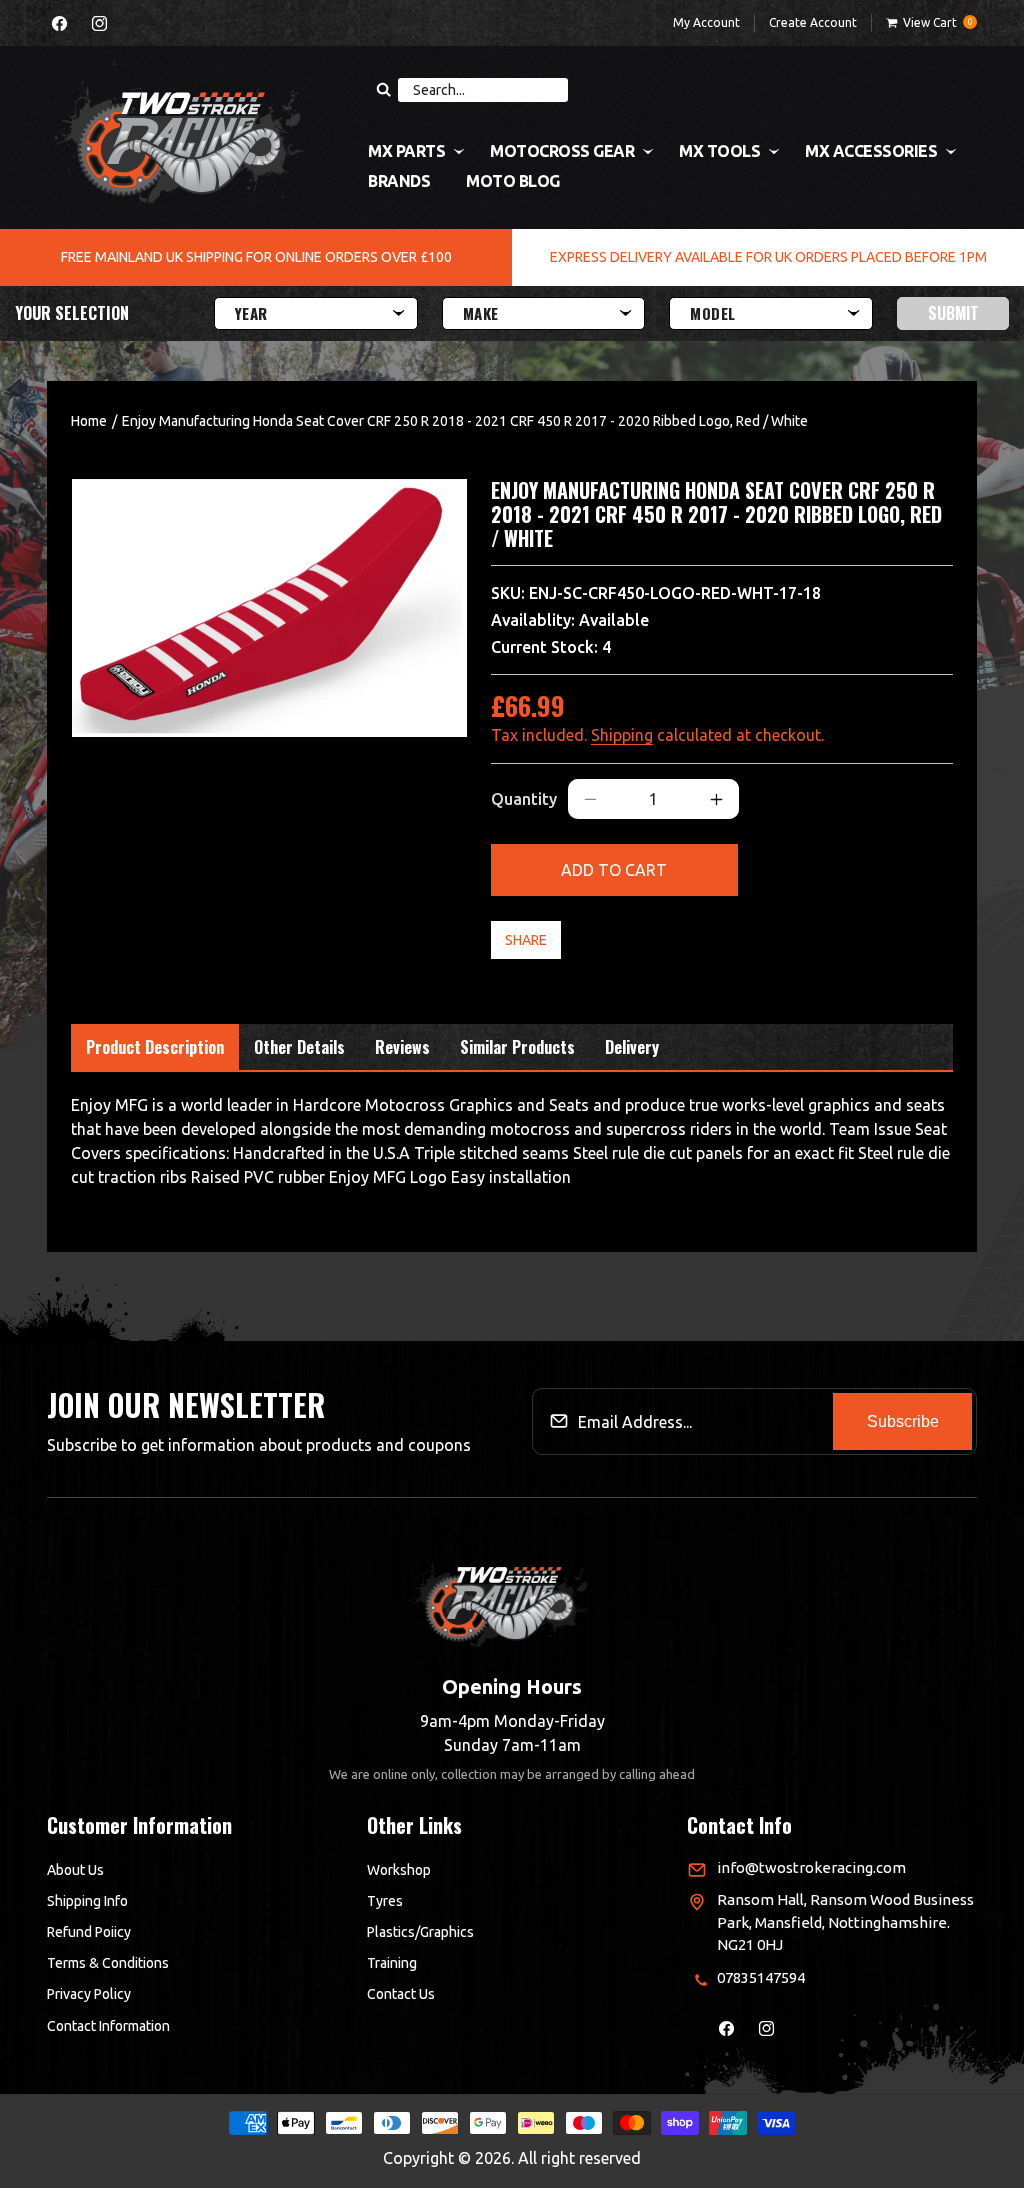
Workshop (399, 1870)
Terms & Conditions (108, 1963)
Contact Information (108, 2026)
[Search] (383, 90)
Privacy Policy (89, 1994)
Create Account (813, 22)
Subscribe (903, 1421)
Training (392, 1963)
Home (89, 421)
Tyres (385, 1901)
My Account (706, 22)
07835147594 (761, 1977)
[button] (931, 23)
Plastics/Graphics (420, 1932)
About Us (75, 1870)
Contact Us (401, 1994)
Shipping (622, 735)
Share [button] (526, 940)
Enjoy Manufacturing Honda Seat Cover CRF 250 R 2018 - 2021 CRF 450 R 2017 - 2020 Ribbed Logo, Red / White (465, 421)
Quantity (524, 799)
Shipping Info (87, 1901)
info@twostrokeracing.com (811, 1867)
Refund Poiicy (89, 1932)
